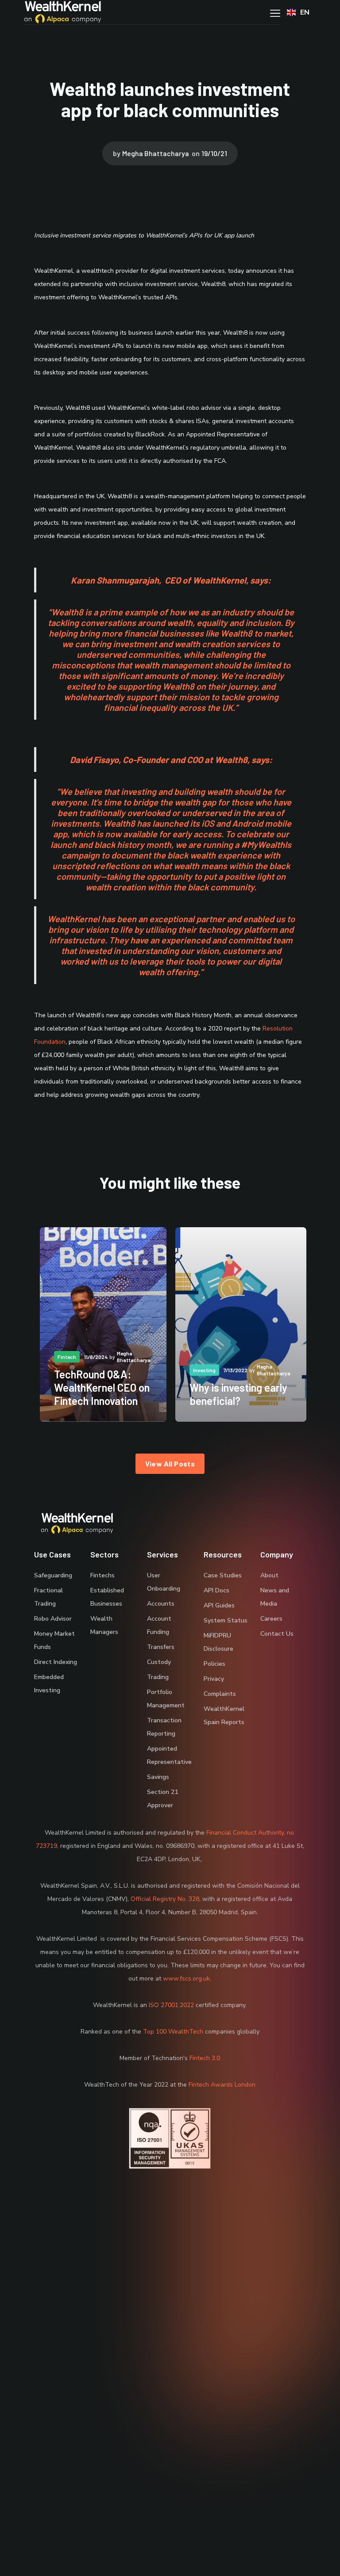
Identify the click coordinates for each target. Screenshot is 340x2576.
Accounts (161, 1604)
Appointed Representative (169, 1755)
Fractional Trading (48, 1597)
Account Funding (159, 1625)
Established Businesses (107, 1597)
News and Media (275, 1597)
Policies (214, 1664)
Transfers (161, 1647)
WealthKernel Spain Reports (224, 1715)
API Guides (219, 1605)
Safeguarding (53, 1575)
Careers (271, 1619)
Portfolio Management (166, 1699)
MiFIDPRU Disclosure (218, 1642)
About (269, 1575)
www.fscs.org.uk (186, 1979)
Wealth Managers (104, 1625)
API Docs (216, 1590)
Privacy (214, 1679)
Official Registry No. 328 (165, 1899)
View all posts (170, 1464)
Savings (158, 1777)
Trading (158, 1677)
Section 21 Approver (162, 1799)
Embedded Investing (49, 1684)
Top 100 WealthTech (173, 2032)
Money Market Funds (54, 1640)
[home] (63, 12)
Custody (159, 1662)
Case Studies (223, 1575)
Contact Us (277, 1634)
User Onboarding (164, 1582)
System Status (226, 1620)
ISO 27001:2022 (171, 2005)
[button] (275, 12)
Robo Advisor (53, 1619)
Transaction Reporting (164, 1727)
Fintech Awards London (222, 2085)
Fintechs (102, 1575)
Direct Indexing (56, 1662)
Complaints (220, 1694)
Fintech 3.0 (205, 2058)
